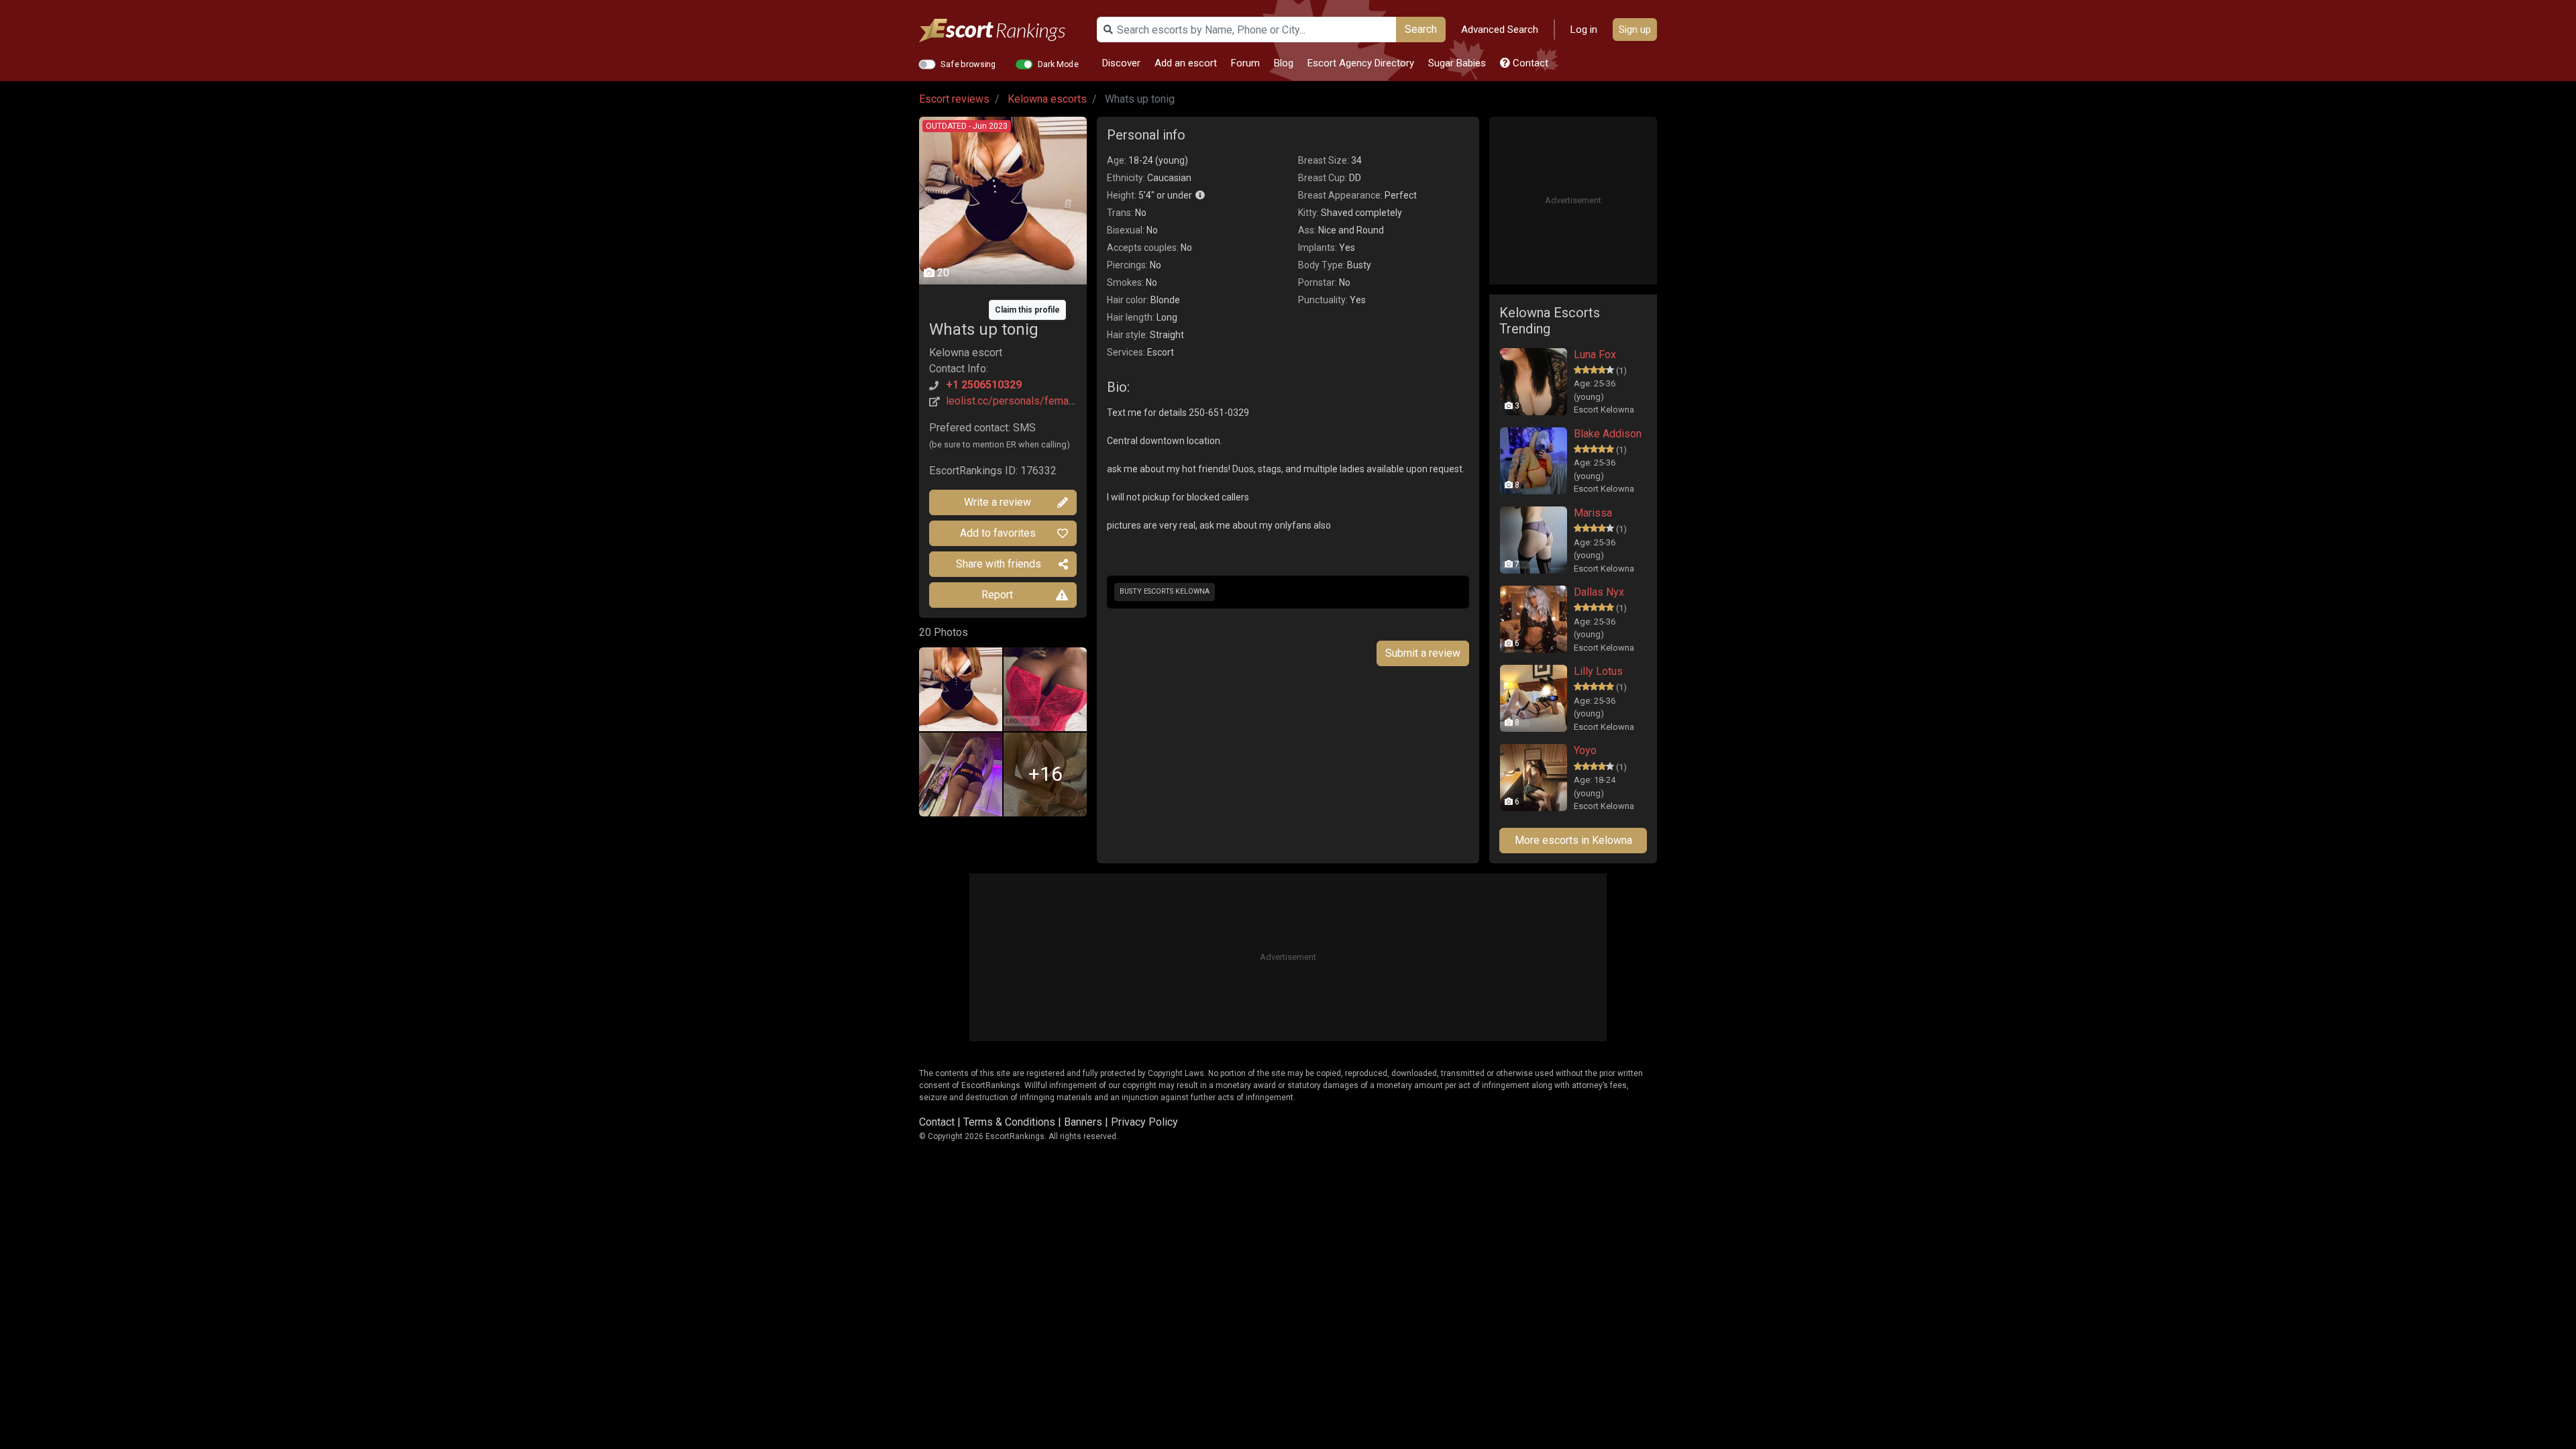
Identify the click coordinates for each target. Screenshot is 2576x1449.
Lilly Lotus (1598, 671)
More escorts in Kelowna (1573, 840)
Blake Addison (1608, 434)
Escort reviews (954, 99)
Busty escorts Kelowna (1165, 591)
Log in (1584, 30)
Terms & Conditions (1009, 1122)
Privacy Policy (1144, 1122)
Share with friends (999, 564)
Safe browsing (968, 64)
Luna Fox (1595, 355)
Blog (1284, 63)
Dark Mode (1058, 64)
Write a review (998, 502)
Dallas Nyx (1599, 592)
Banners (1083, 1122)
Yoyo (1585, 750)
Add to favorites (998, 533)
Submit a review (1423, 653)
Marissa (1593, 513)
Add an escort (1186, 63)
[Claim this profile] (1003, 300)
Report (997, 595)
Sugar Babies (1457, 63)
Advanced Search (1500, 30)
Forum (1245, 63)
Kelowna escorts (1047, 99)
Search (1421, 29)
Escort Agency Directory (1361, 63)
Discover (1121, 63)
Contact (1529, 63)
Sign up (1635, 30)
